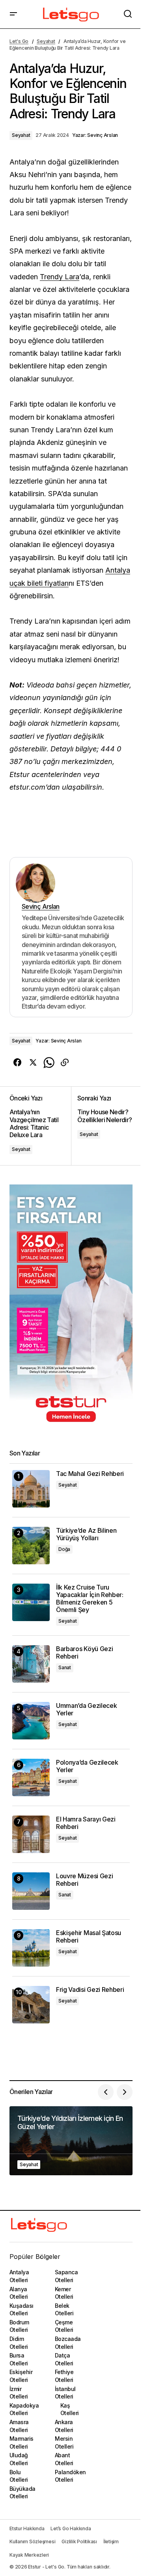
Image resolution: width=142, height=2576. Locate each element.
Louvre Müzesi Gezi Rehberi (84, 1880)
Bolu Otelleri (19, 2476)
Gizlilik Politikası (79, 2541)
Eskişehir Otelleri (21, 2376)
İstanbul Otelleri (65, 2393)
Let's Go (19, 41)
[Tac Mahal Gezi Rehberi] (31, 1489)
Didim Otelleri (19, 2343)
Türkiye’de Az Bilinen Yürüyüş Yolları (86, 1534)
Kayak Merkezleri (29, 2555)
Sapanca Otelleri (66, 2276)
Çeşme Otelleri (64, 2326)
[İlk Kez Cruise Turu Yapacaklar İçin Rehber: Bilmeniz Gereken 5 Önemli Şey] (31, 1602)
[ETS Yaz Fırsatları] (71, 1307)
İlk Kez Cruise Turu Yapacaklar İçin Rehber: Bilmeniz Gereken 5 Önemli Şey (90, 1599)
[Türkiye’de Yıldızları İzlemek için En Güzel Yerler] (71, 2141)
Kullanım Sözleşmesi (32, 2541)
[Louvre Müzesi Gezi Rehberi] (31, 1891)
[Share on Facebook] (17, 1063)
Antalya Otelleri (19, 2276)
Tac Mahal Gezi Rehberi (90, 1474)
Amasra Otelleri (19, 2426)
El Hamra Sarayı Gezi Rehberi (86, 1823)
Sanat (65, 1667)
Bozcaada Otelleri (68, 2343)
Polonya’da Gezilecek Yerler (87, 1766)
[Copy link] (65, 1063)
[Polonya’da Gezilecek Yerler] (31, 1777)
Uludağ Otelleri (19, 2459)
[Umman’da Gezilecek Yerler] (31, 1721)
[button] (13, 14)
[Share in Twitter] (33, 1063)
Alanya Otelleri (19, 2293)
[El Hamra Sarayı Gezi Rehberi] (31, 1834)
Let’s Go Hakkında (71, 2528)
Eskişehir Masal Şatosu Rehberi (89, 1937)
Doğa (64, 1549)
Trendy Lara (60, 277)
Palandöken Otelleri (70, 2476)
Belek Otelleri (64, 2310)
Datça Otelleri (64, 2359)
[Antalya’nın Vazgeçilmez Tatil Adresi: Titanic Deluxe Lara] (40, 1126)
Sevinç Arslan (41, 906)
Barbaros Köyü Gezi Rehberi (84, 1653)
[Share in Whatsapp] (49, 1063)
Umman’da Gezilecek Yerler (86, 1709)
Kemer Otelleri (64, 2293)
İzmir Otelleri (19, 2393)
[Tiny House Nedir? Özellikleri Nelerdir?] (102, 1126)
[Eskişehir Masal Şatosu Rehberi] (31, 1948)
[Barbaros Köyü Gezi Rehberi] (31, 1664)
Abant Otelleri (64, 2459)
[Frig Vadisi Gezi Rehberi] (31, 2005)
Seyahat (46, 41)
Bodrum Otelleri (19, 2326)
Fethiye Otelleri (64, 2376)
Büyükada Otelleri (22, 2493)
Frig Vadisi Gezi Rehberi (90, 1990)
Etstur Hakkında (27, 2528)
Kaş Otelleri (70, 2409)
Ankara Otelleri (64, 2426)
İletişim (111, 2541)
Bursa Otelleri (19, 2359)
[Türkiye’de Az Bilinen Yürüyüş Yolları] (31, 1546)
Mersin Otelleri (64, 2442)
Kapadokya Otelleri (24, 2409)
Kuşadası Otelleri (21, 2310)
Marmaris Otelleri (21, 2442)
